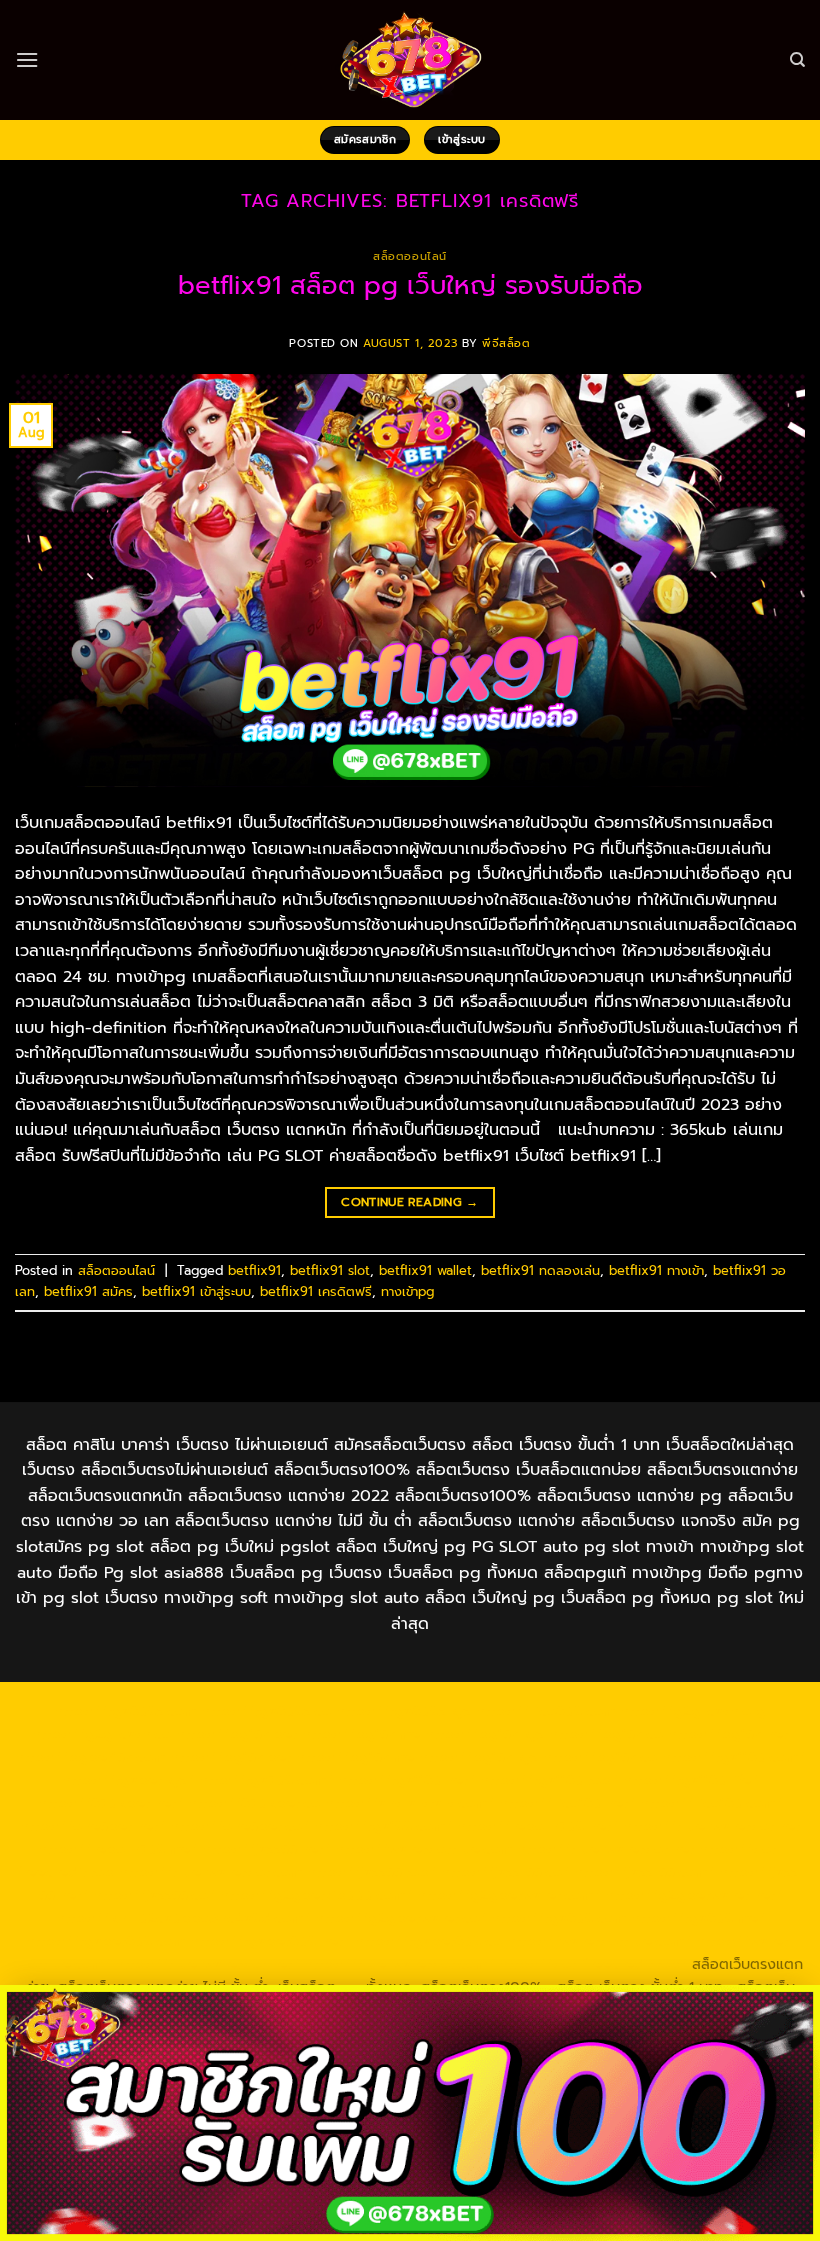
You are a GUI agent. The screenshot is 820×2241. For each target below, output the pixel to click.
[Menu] (27, 59)
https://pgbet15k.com (90, 1757)
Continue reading (410, 1202)
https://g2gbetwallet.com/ (508, 1895)
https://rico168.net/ (567, 1803)
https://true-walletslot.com (210, 1872)
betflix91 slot (330, 1270)
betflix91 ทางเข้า (656, 1270)
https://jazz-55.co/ (505, 1872)
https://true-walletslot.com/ (399, 1964)
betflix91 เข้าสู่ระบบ (196, 1291)
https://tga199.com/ (383, 1826)
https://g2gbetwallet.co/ (400, 1918)
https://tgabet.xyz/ (128, 1780)
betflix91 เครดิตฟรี (316, 1291)
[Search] (797, 60)
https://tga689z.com (125, 1711)
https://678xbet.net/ (110, 1803)
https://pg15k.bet (236, 1734)
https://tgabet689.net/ (270, 1941)
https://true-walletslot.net (711, 1826)
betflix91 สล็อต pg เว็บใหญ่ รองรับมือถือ (410, 285)
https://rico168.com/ (711, 1803)
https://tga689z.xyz (403, 1711)
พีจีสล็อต (506, 343)
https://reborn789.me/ (117, 1849)
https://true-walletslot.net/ (207, 1964)
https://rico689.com (545, 1711)
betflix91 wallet (425, 1270)
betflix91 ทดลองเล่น (540, 1270)
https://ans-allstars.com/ (409, 1803)
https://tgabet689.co (428, 1941)
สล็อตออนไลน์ (410, 256)
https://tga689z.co (266, 1711)
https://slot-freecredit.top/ (593, 1964)
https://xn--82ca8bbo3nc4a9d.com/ (183, 1918)
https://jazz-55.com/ (644, 1872)
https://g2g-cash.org (693, 1711)
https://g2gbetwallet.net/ (693, 1895)
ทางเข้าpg (407, 1291)
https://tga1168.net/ (406, 1780)
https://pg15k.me (361, 1734)
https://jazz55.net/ (266, 1849)
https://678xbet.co (254, 1803)
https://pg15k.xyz (484, 1734)
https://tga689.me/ (698, 1918)
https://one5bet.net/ (92, 1826)
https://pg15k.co (606, 1734)
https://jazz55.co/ (154, 1895)
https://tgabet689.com (105, 1941)
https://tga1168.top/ (549, 1780)
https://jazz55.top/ (371, 1872)
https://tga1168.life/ (690, 1780)
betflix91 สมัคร (88, 1291)
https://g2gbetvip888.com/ (316, 1895)
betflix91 (254, 1270)
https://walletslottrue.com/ (599, 1941)
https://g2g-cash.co (101, 1734)
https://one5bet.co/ (239, 1826)
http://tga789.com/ (266, 1780)
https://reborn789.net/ (537, 1826)
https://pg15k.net (728, 1734)
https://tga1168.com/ (733, 1757)
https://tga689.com (558, 1918)
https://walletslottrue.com (423, 1849)
